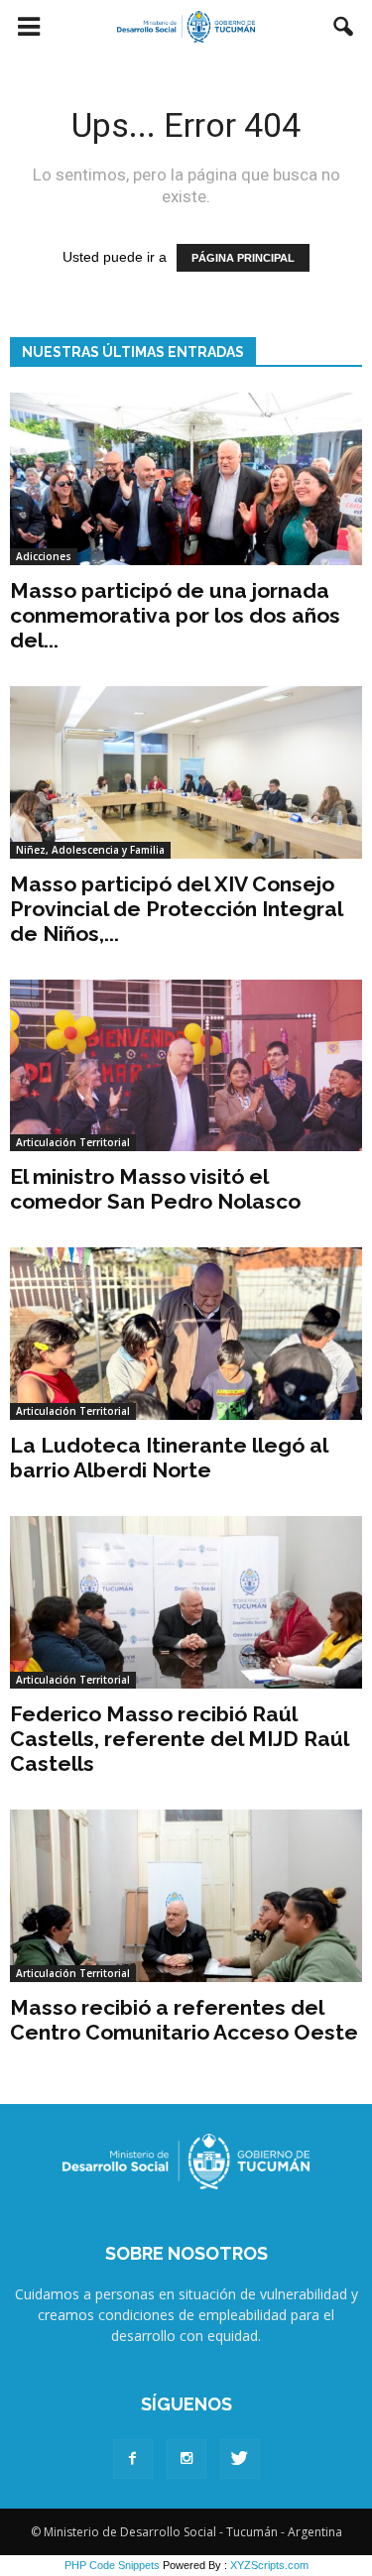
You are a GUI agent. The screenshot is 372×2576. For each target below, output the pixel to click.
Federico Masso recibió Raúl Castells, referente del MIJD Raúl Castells (179, 1739)
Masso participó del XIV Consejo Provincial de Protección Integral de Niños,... (176, 909)
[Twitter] (240, 2459)
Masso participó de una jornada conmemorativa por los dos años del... (175, 615)
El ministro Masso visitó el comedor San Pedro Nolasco (155, 1189)
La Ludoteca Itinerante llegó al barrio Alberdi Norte (169, 1458)
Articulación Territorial (73, 1142)
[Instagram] (186, 2459)
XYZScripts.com (269, 2565)
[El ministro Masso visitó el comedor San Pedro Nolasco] (186, 1066)
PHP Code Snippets (112, 2565)
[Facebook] (133, 2459)
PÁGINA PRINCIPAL (243, 258)
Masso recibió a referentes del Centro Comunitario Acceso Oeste (184, 2020)
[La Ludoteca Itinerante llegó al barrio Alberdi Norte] (186, 1334)
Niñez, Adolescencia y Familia (90, 850)
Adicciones (44, 556)
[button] (344, 27)
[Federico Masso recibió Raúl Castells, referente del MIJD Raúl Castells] (186, 1602)
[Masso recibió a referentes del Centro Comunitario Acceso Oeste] (186, 1896)
